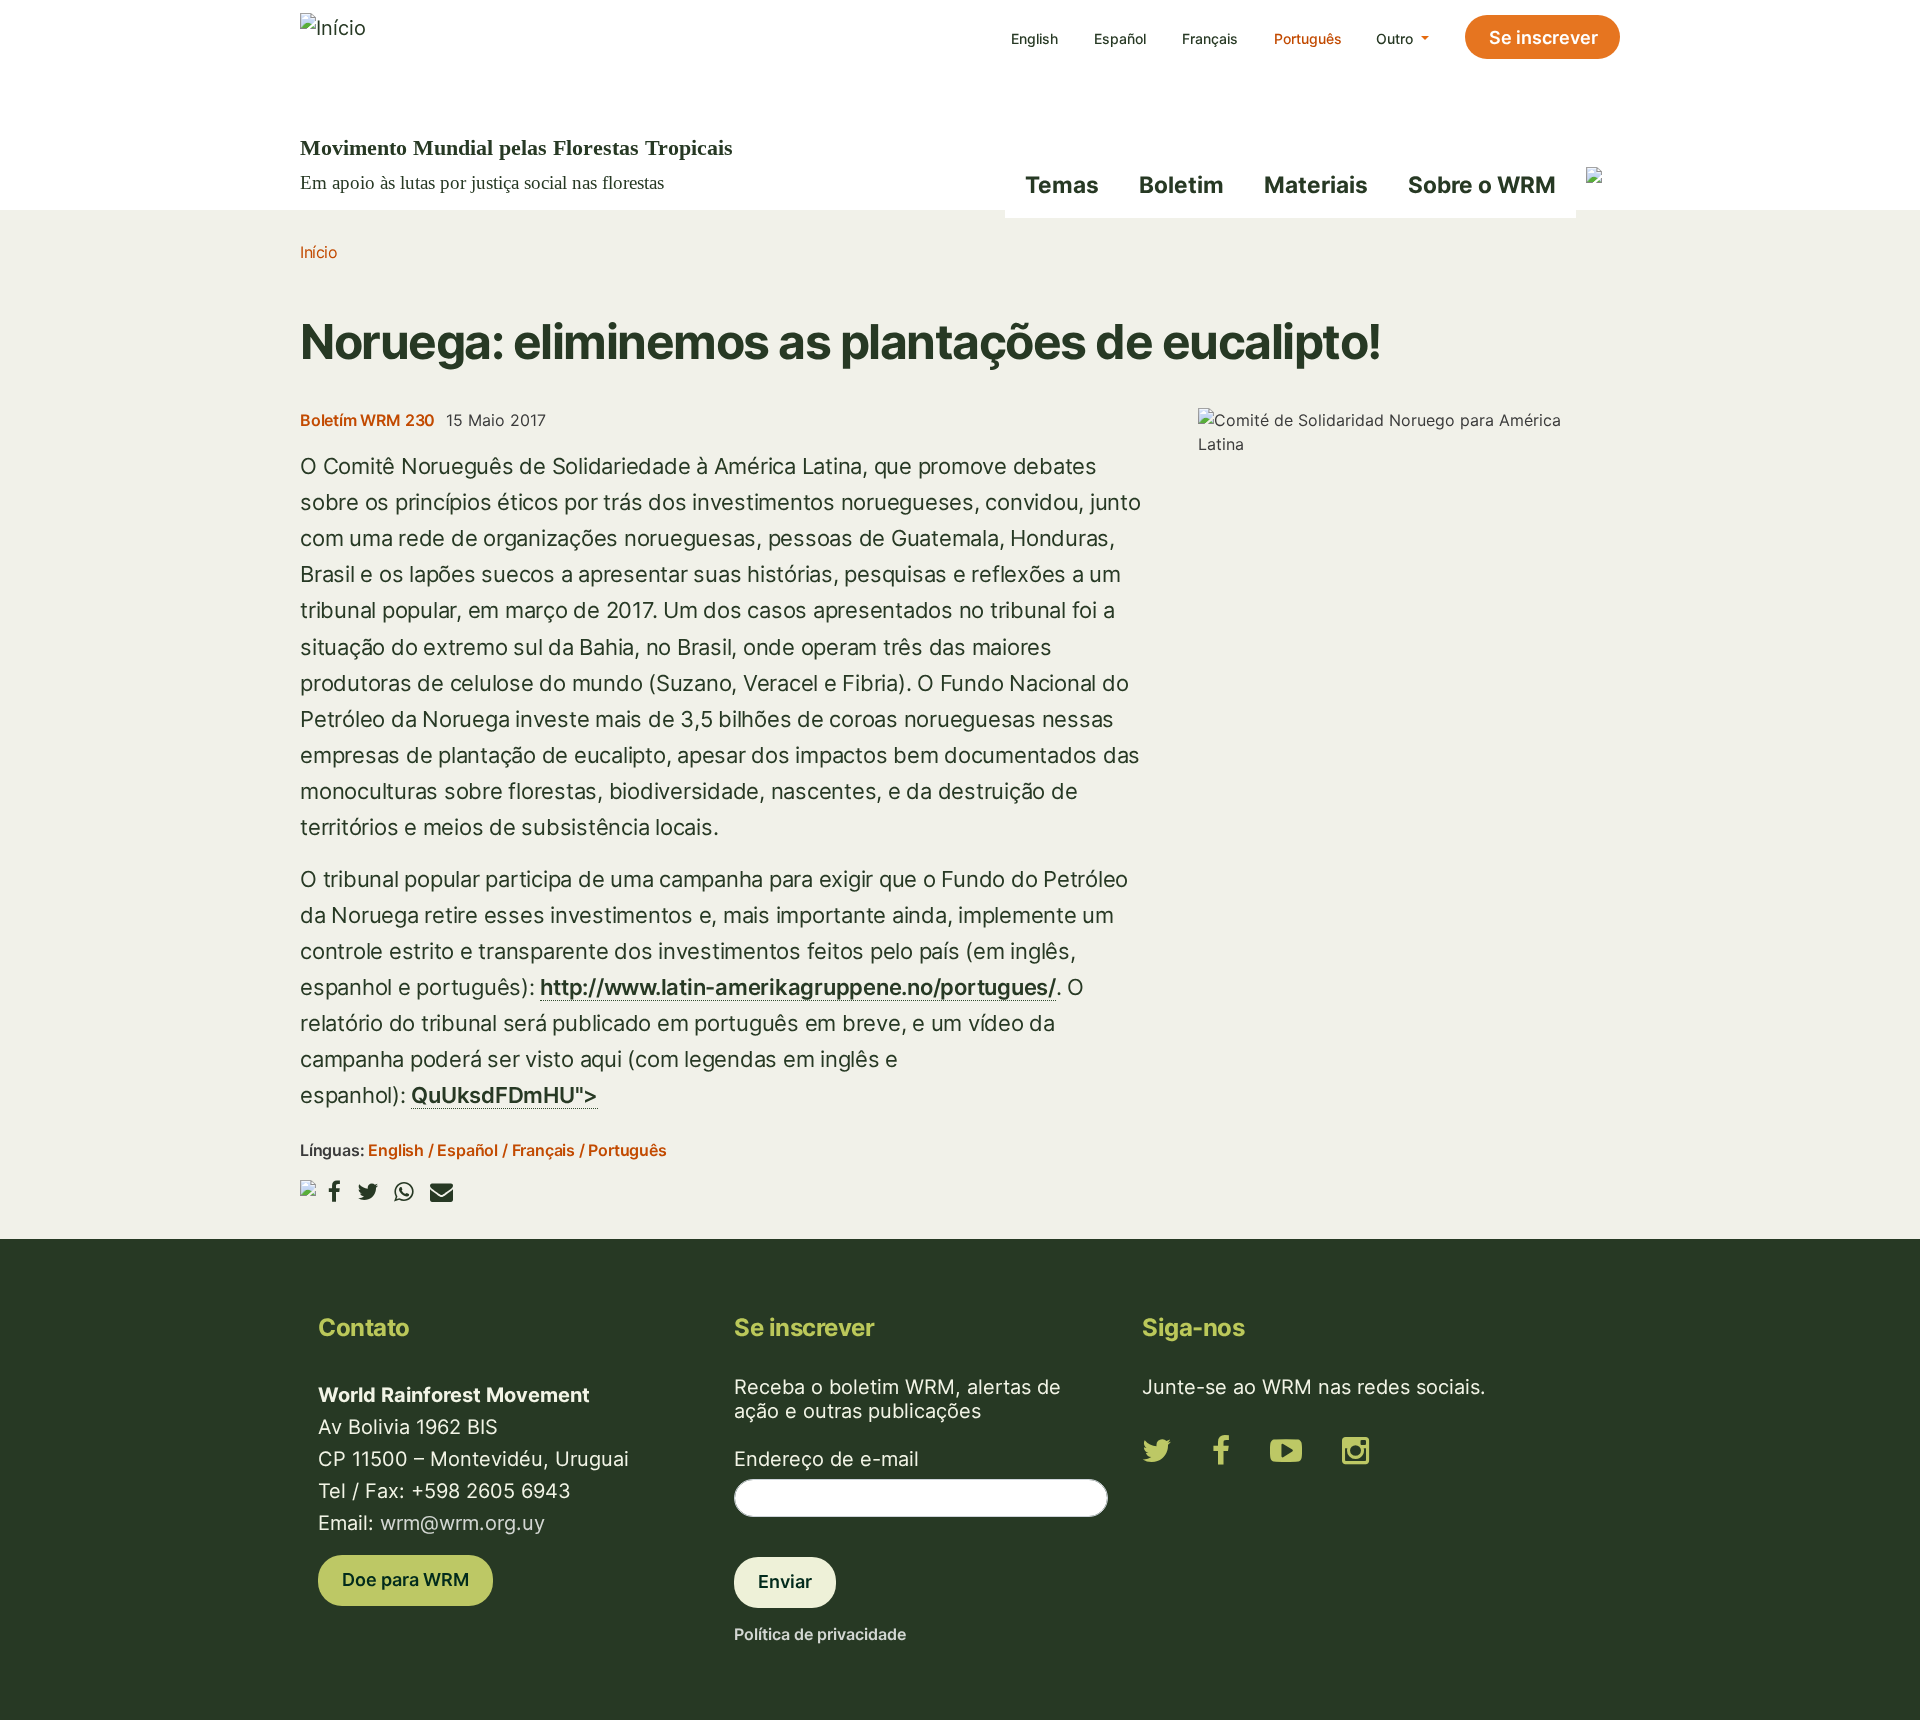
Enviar (785, 1581)
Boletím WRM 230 (367, 420)
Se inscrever (1543, 37)
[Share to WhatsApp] (404, 1191)
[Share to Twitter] (367, 1191)
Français (1210, 38)
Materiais (1316, 184)
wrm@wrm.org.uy (462, 1523)
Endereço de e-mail (826, 1459)
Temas (1062, 184)
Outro (1396, 38)
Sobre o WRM (1482, 184)
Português (1308, 38)
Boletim (1181, 184)
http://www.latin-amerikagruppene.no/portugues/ (798, 987)
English (1034, 38)
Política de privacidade (820, 1634)
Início (318, 252)
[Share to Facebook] (334, 1191)
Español (1120, 38)
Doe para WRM (405, 1579)
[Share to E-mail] (441, 1191)
